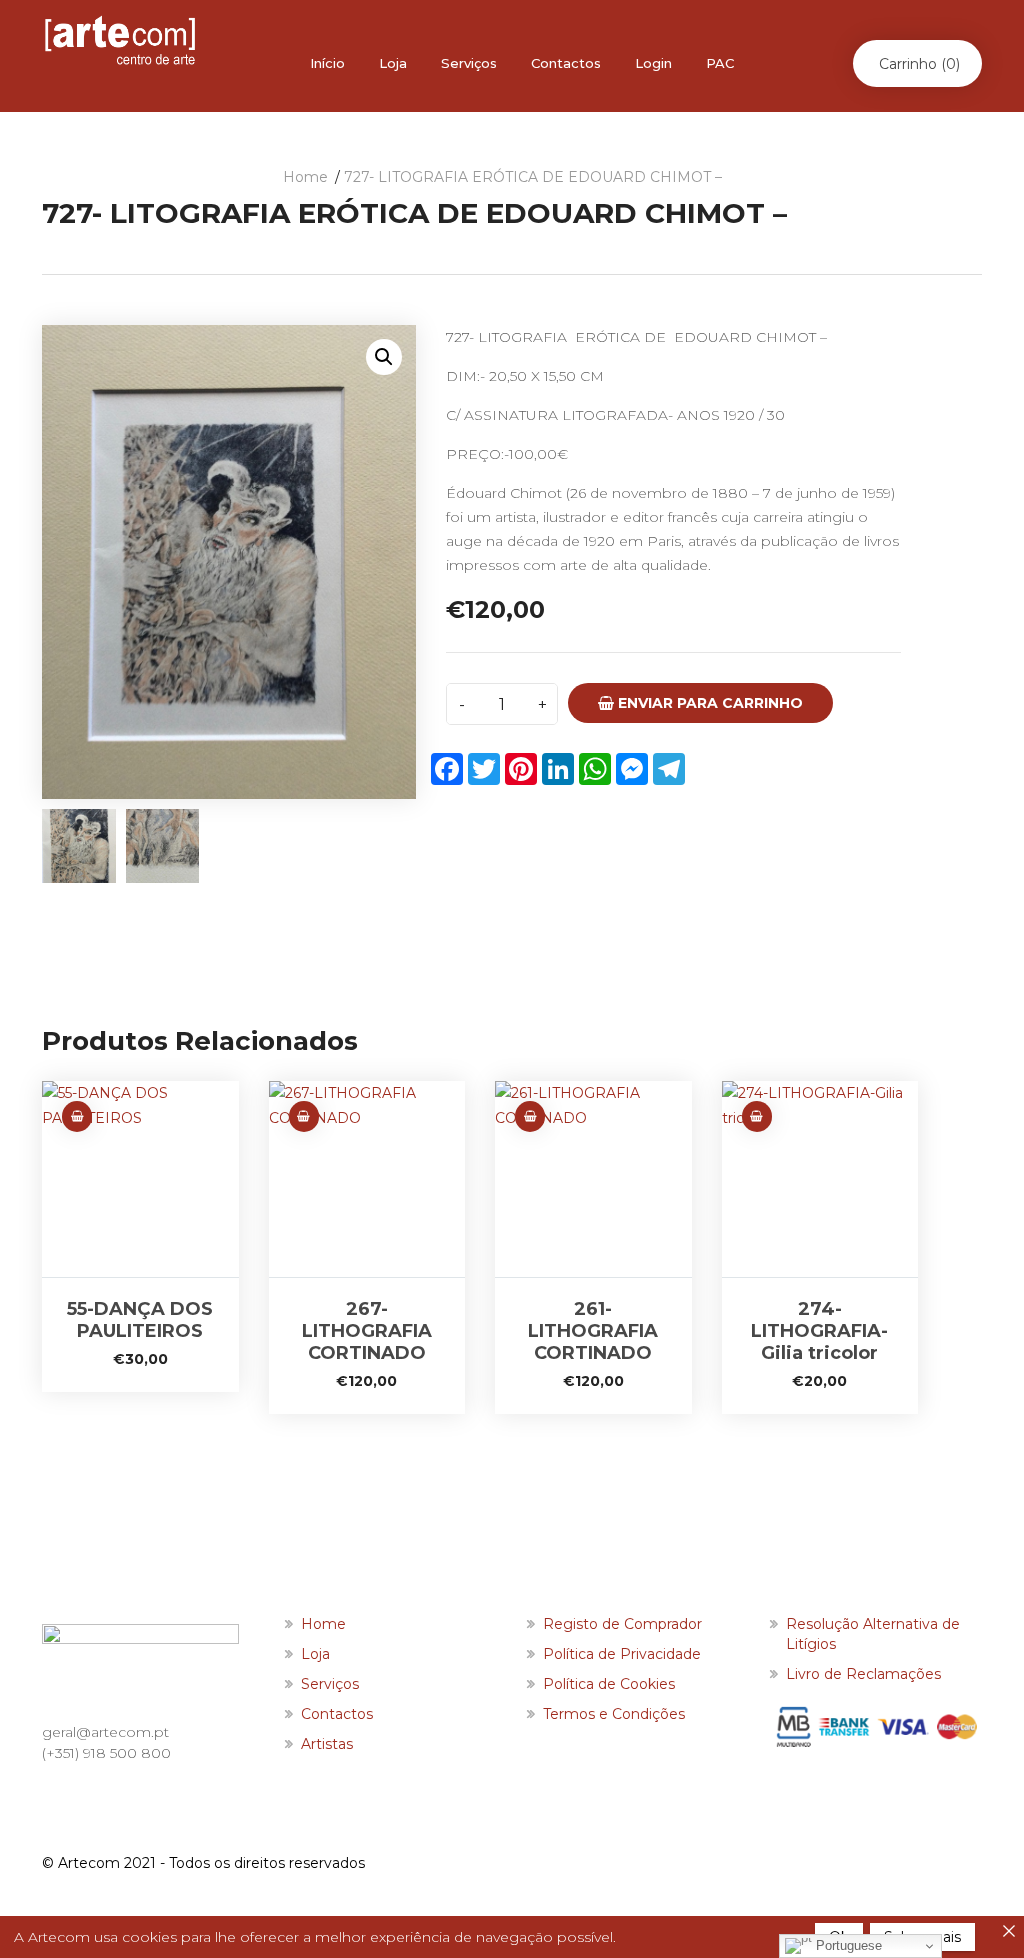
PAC (720, 63)
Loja (393, 63)
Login (653, 63)
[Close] (1009, 1931)
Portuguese (847, 1945)
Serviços (469, 63)
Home (305, 177)
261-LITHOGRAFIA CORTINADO (593, 1331)
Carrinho (919, 64)
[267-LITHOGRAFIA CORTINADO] (367, 1179)
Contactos (566, 63)
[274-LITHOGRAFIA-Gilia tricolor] (820, 1179)
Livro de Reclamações (863, 1674)
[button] (384, 357)
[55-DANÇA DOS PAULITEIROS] (140, 1179)
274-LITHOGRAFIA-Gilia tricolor (819, 1331)
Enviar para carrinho (708, 703)
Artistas (327, 1744)
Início (327, 63)
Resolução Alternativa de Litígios (873, 1634)
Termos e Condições (614, 1714)
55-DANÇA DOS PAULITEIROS (140, 1320)
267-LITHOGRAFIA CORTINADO (367, 1331)
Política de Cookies (609, 1684)
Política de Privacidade (622, 1654)
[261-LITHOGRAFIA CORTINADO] (593, 1179)
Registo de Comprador (622, 1624)
